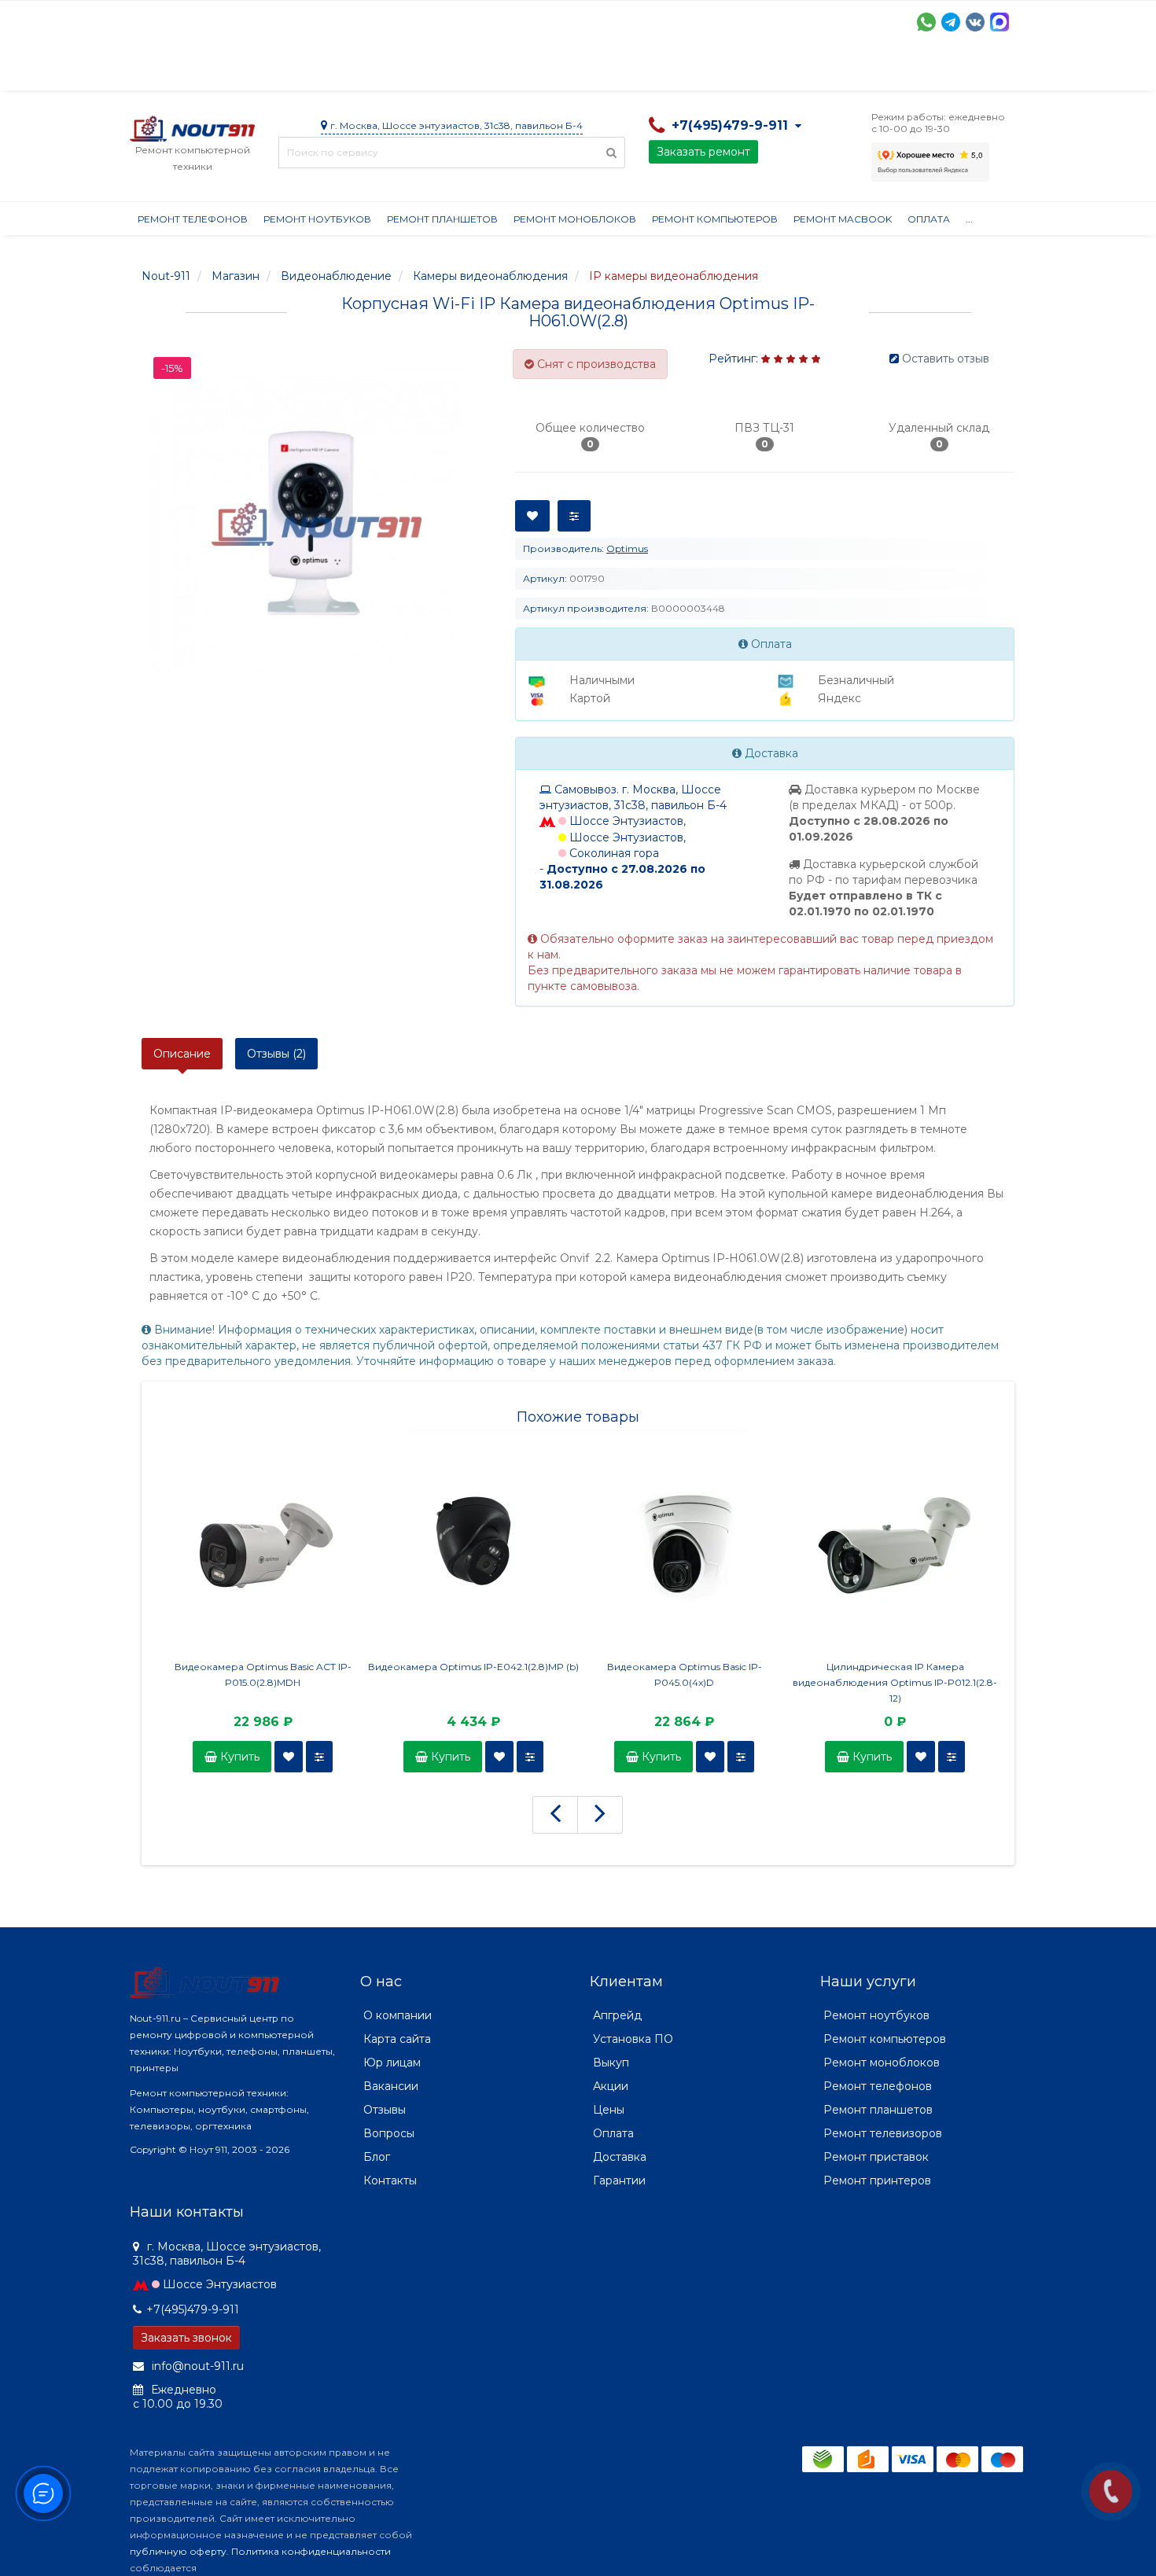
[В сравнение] (319, 1757)
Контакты (859, 71)
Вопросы (389, 2133)
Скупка (466, 71)
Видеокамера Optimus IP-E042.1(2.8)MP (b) (473, 1667)
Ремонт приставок (876, 2157)
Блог (377, 2157)
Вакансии (391, 2086)
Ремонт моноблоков (575, 219)
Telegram (951, 22)
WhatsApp (926, 22)
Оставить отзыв (946, 359)
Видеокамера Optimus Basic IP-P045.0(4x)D (685, 1674)
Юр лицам (392, 2063)
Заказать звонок (186, 2338)
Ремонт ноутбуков (317, 219)
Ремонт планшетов (442, 219)
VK (975, 22)
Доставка (272, 71)
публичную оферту (178, 2551)
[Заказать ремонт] (1111, 2491)
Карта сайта (397, 2039)
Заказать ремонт (703, 152)
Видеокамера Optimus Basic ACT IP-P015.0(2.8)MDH (263, 1674)
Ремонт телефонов (193, 219)
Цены (609, 2110)
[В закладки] (289, 1757)
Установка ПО (633, 2039)
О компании (188, 71)
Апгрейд (617, 2015)
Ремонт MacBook (843, 219)
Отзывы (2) (276, 1054)
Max (1000, 22)
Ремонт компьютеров (715, 219)
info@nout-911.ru (196, 2366)
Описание (182, 1054)
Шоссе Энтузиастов (220, 2284)
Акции (405, 71)
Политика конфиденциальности (311, 2551)
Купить (238, 1757)
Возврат (643, 71)
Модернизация (553, 71)
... (969, 219)
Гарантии (716, 71)
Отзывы (787, 71)
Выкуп (611, 2063)
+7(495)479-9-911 (193, 2309)
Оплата (343, 71)
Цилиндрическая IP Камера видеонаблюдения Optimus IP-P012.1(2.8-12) (895, 1682)
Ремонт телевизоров (883, 2133)
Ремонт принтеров (877, 2180)
